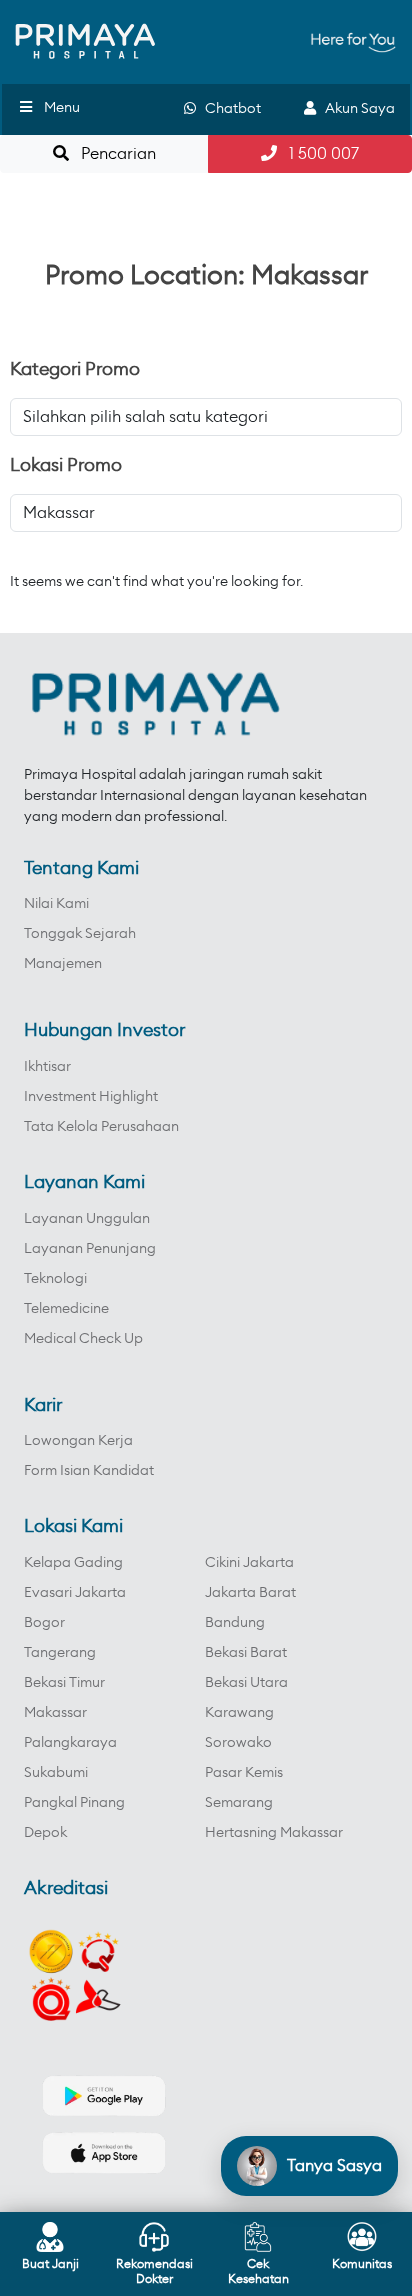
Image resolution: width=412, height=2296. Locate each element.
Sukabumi (56, 1773)
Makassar (55, 1713)
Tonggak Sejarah (80, 934)
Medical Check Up (83, 1339)
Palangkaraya (70, 1743)
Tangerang (60, 1653)
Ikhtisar (47, 1067)
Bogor (44, 1623)
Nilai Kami (56, 904)
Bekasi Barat (246, 1653)
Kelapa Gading (73, 1563)
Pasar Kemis (244, 1773)
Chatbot (228, 109)
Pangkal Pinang (74, 1803)
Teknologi (55, 1279)
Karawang (239, 1713)
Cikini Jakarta (249, 1563)
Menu (62, 108)
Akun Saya (355, 109)
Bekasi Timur (64, 1683)
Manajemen (63, 964)
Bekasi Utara (246, 1683)
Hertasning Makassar (274, 1833)
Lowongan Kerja (78, 1441)
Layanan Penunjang (90, 1249)
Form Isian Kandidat (89, 1471)
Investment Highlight (91, 1097)
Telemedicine (66, 1309)
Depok (45, 1833)
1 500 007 (318, 154)
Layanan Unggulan (87, 1219)
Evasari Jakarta (75, 1593)
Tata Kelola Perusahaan (101, 1127)
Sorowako (238, 1743)
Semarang (239, 1803)
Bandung (235, 1623)
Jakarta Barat (250, 1593)
